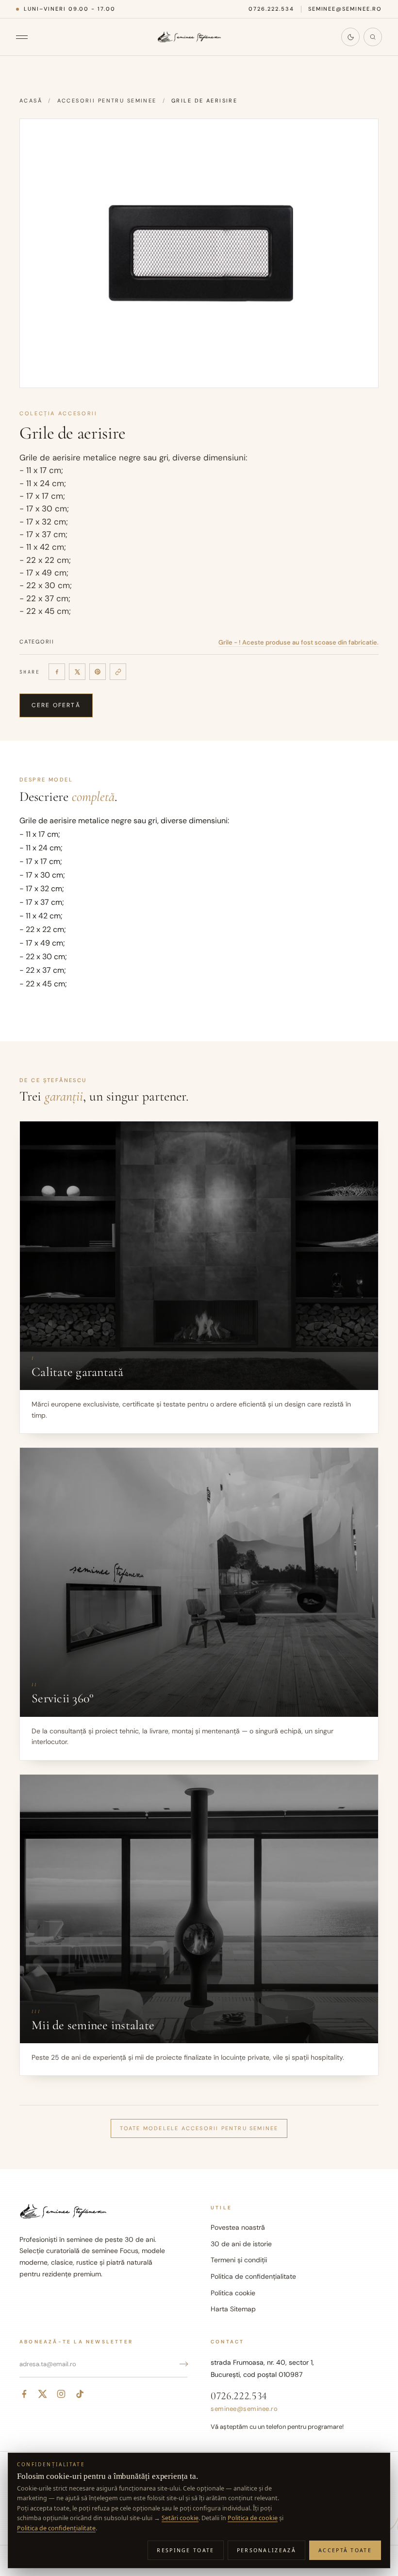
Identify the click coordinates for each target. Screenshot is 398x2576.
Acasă (31, 101)
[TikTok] (80, 2394)
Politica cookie (233, 2293)
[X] (77, 672)
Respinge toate (185, 2550)
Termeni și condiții (239, 2260)
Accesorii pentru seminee (107, 101)
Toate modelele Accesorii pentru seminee (199, 2128)
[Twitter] (43, 2394)
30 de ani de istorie (241, 2244)
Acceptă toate (345, 2550)
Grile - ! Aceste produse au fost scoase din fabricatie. (298, 642)
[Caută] (373, 37)
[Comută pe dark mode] (350, 37)
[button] (199, 253)
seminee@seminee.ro (345, 9)
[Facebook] (57, 672)
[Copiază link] (118, 672)
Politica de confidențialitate (253, 2276)
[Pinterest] (98, 672)
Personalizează (266, 2550)
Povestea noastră (238, 2227)
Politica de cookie (253, 2518)
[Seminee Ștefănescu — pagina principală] (189, 37)
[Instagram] (61, 2394)
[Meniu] (27, 37)
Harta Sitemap (233, 2309)
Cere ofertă (56, 705)
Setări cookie (180, 2518)
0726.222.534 (271, 9)
